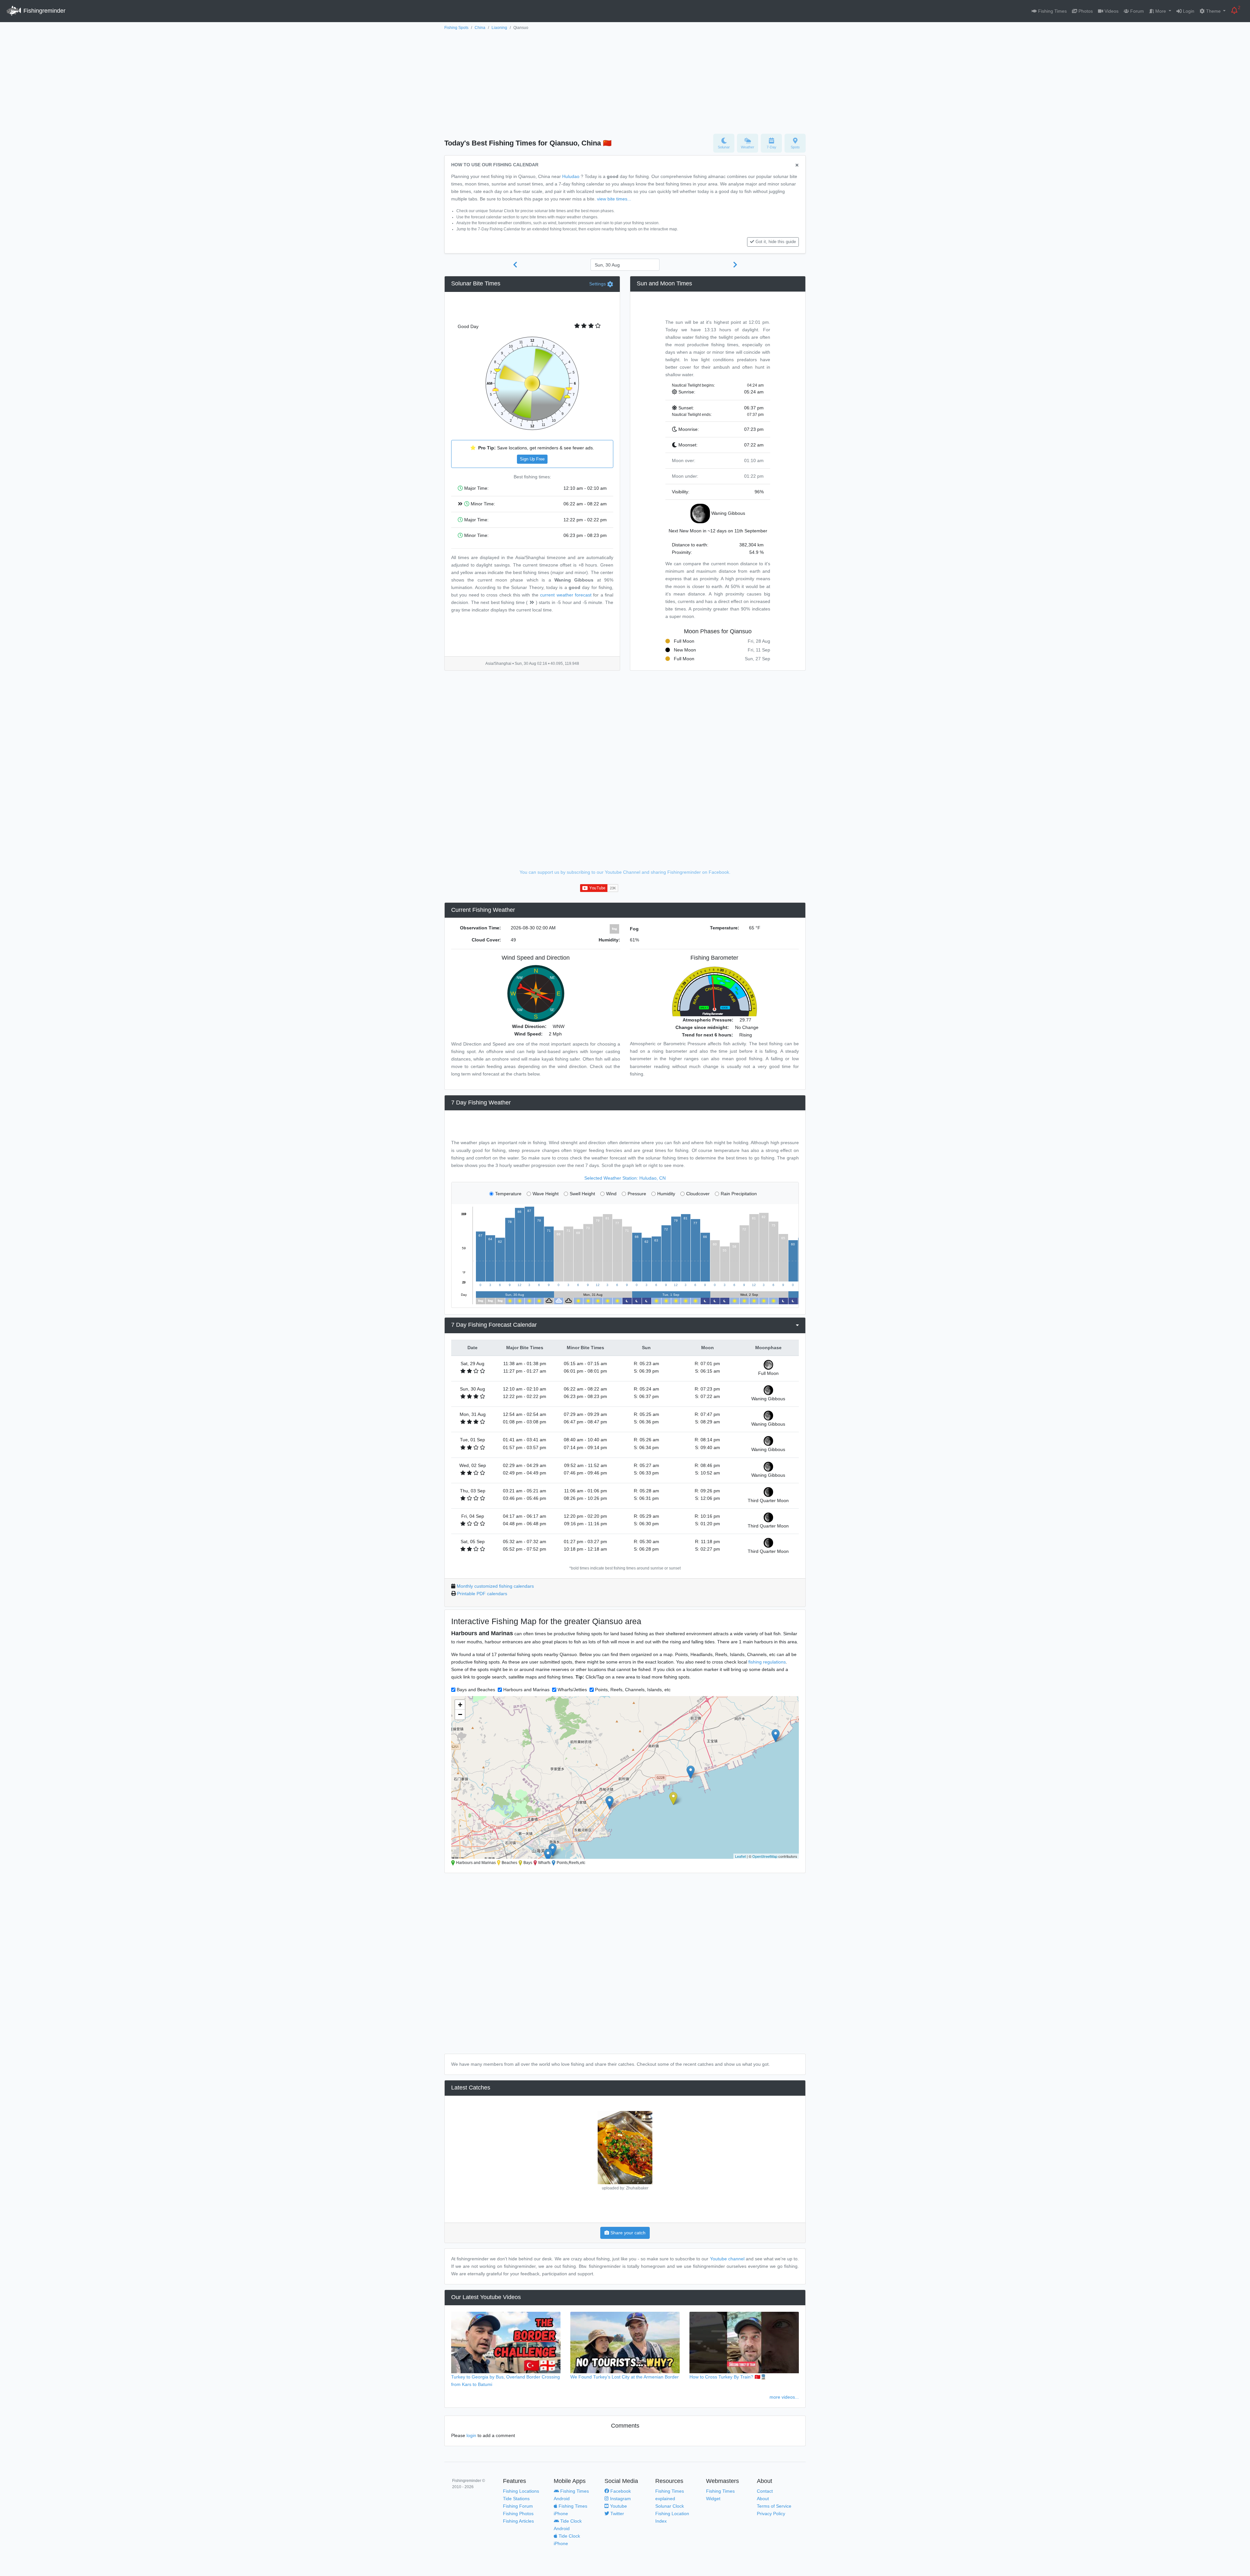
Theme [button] (1213, 11)
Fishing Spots (456, 28)
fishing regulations (767, 1662)
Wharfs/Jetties (572, 1690)
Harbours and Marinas (526, 1690)
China (480, 28)
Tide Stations (516, 2499)
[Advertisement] (625, 80)
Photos (1085, 11)
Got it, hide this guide (776, 242)
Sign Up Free (532, 459)
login (471, 2435)
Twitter (617, 2514)
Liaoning (499, 28)
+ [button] (460, 1705)
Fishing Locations (521, 2491)
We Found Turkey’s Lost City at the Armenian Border (625, 2377)
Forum (1136, 11)
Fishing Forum (518, 2506)
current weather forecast (566, 595)
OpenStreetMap (765, 1856)
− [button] (460, 1714)
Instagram (620, 2499)
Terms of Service (774, 2506)
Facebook (620, 2491)
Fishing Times (1052, 11)
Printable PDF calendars (482, 1594)
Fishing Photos (518, 2514)
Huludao (571, 176)
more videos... (784, 2397)
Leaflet (740, 1856)
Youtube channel (727, 2259)
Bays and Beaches (476, 1690)
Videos (1111, 11)
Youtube (618, 2506)
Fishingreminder (44, 11)
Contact (765, 2491)
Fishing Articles (518, 2521)
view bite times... (614, 199)
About (763, 2499)
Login (1188, 11)
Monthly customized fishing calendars (495, 1586)
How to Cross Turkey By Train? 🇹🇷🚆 (728, 2377)
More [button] (1161, 11)
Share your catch (627, 2233)
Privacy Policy (771, 2514)
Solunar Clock (670, 2506)
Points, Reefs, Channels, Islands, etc (633, 1690)
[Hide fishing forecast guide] (797, 165)
